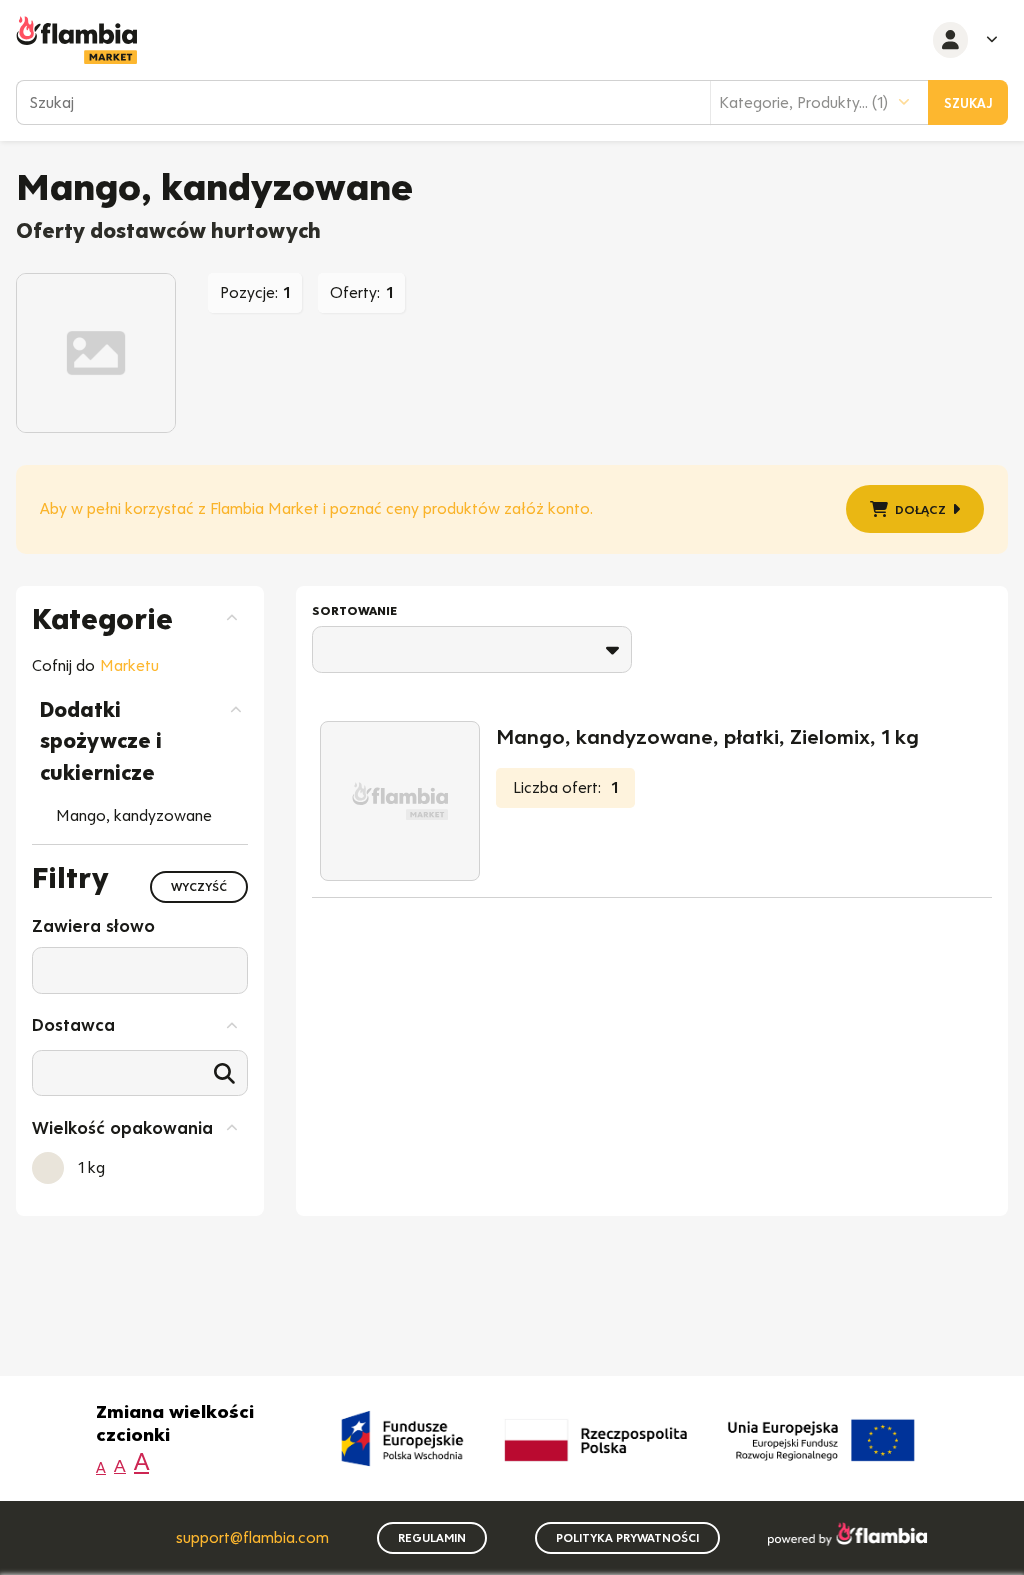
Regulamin (432, 1538)
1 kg (91, 1167)
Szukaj (968, 103)
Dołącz (920, 509)
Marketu (129, 665)
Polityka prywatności (627, 1538)
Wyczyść (199, 887)
